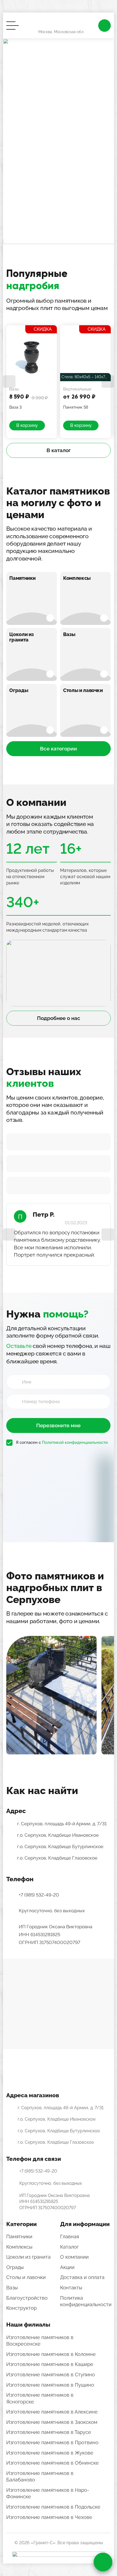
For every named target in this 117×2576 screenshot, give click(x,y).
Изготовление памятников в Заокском (52, 2422)
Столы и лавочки (83, 690)
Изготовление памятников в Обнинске (53, 2463)
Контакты (71, 2288)
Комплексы (77, 578)
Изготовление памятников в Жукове (50, 2453)
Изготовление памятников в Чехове (49, 2517)
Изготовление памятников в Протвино (52, 2442)
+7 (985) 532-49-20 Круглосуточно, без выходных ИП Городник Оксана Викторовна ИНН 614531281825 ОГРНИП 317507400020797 (56, 1919)
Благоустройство (27, 2298)
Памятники (22, 578)
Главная (70, 2237)
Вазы (69, 634)
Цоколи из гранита (21, 637)
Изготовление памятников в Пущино (50, 2385)
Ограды (19, 690)
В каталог (59, 450)
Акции (67, 2267)
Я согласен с (62, 1442)
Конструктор (21, 2308)
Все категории (59, 749)
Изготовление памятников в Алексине (52, 2412)
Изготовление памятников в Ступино (51, 2375)
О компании (74, 2257)
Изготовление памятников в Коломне (51, 2354)
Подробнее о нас (59, 1018)
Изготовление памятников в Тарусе (49, 2432)
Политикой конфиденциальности (75, 1442)
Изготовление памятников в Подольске (53, 2507)
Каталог (69, 2247)
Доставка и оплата (82, 2277)
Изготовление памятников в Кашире (50, 2364)
